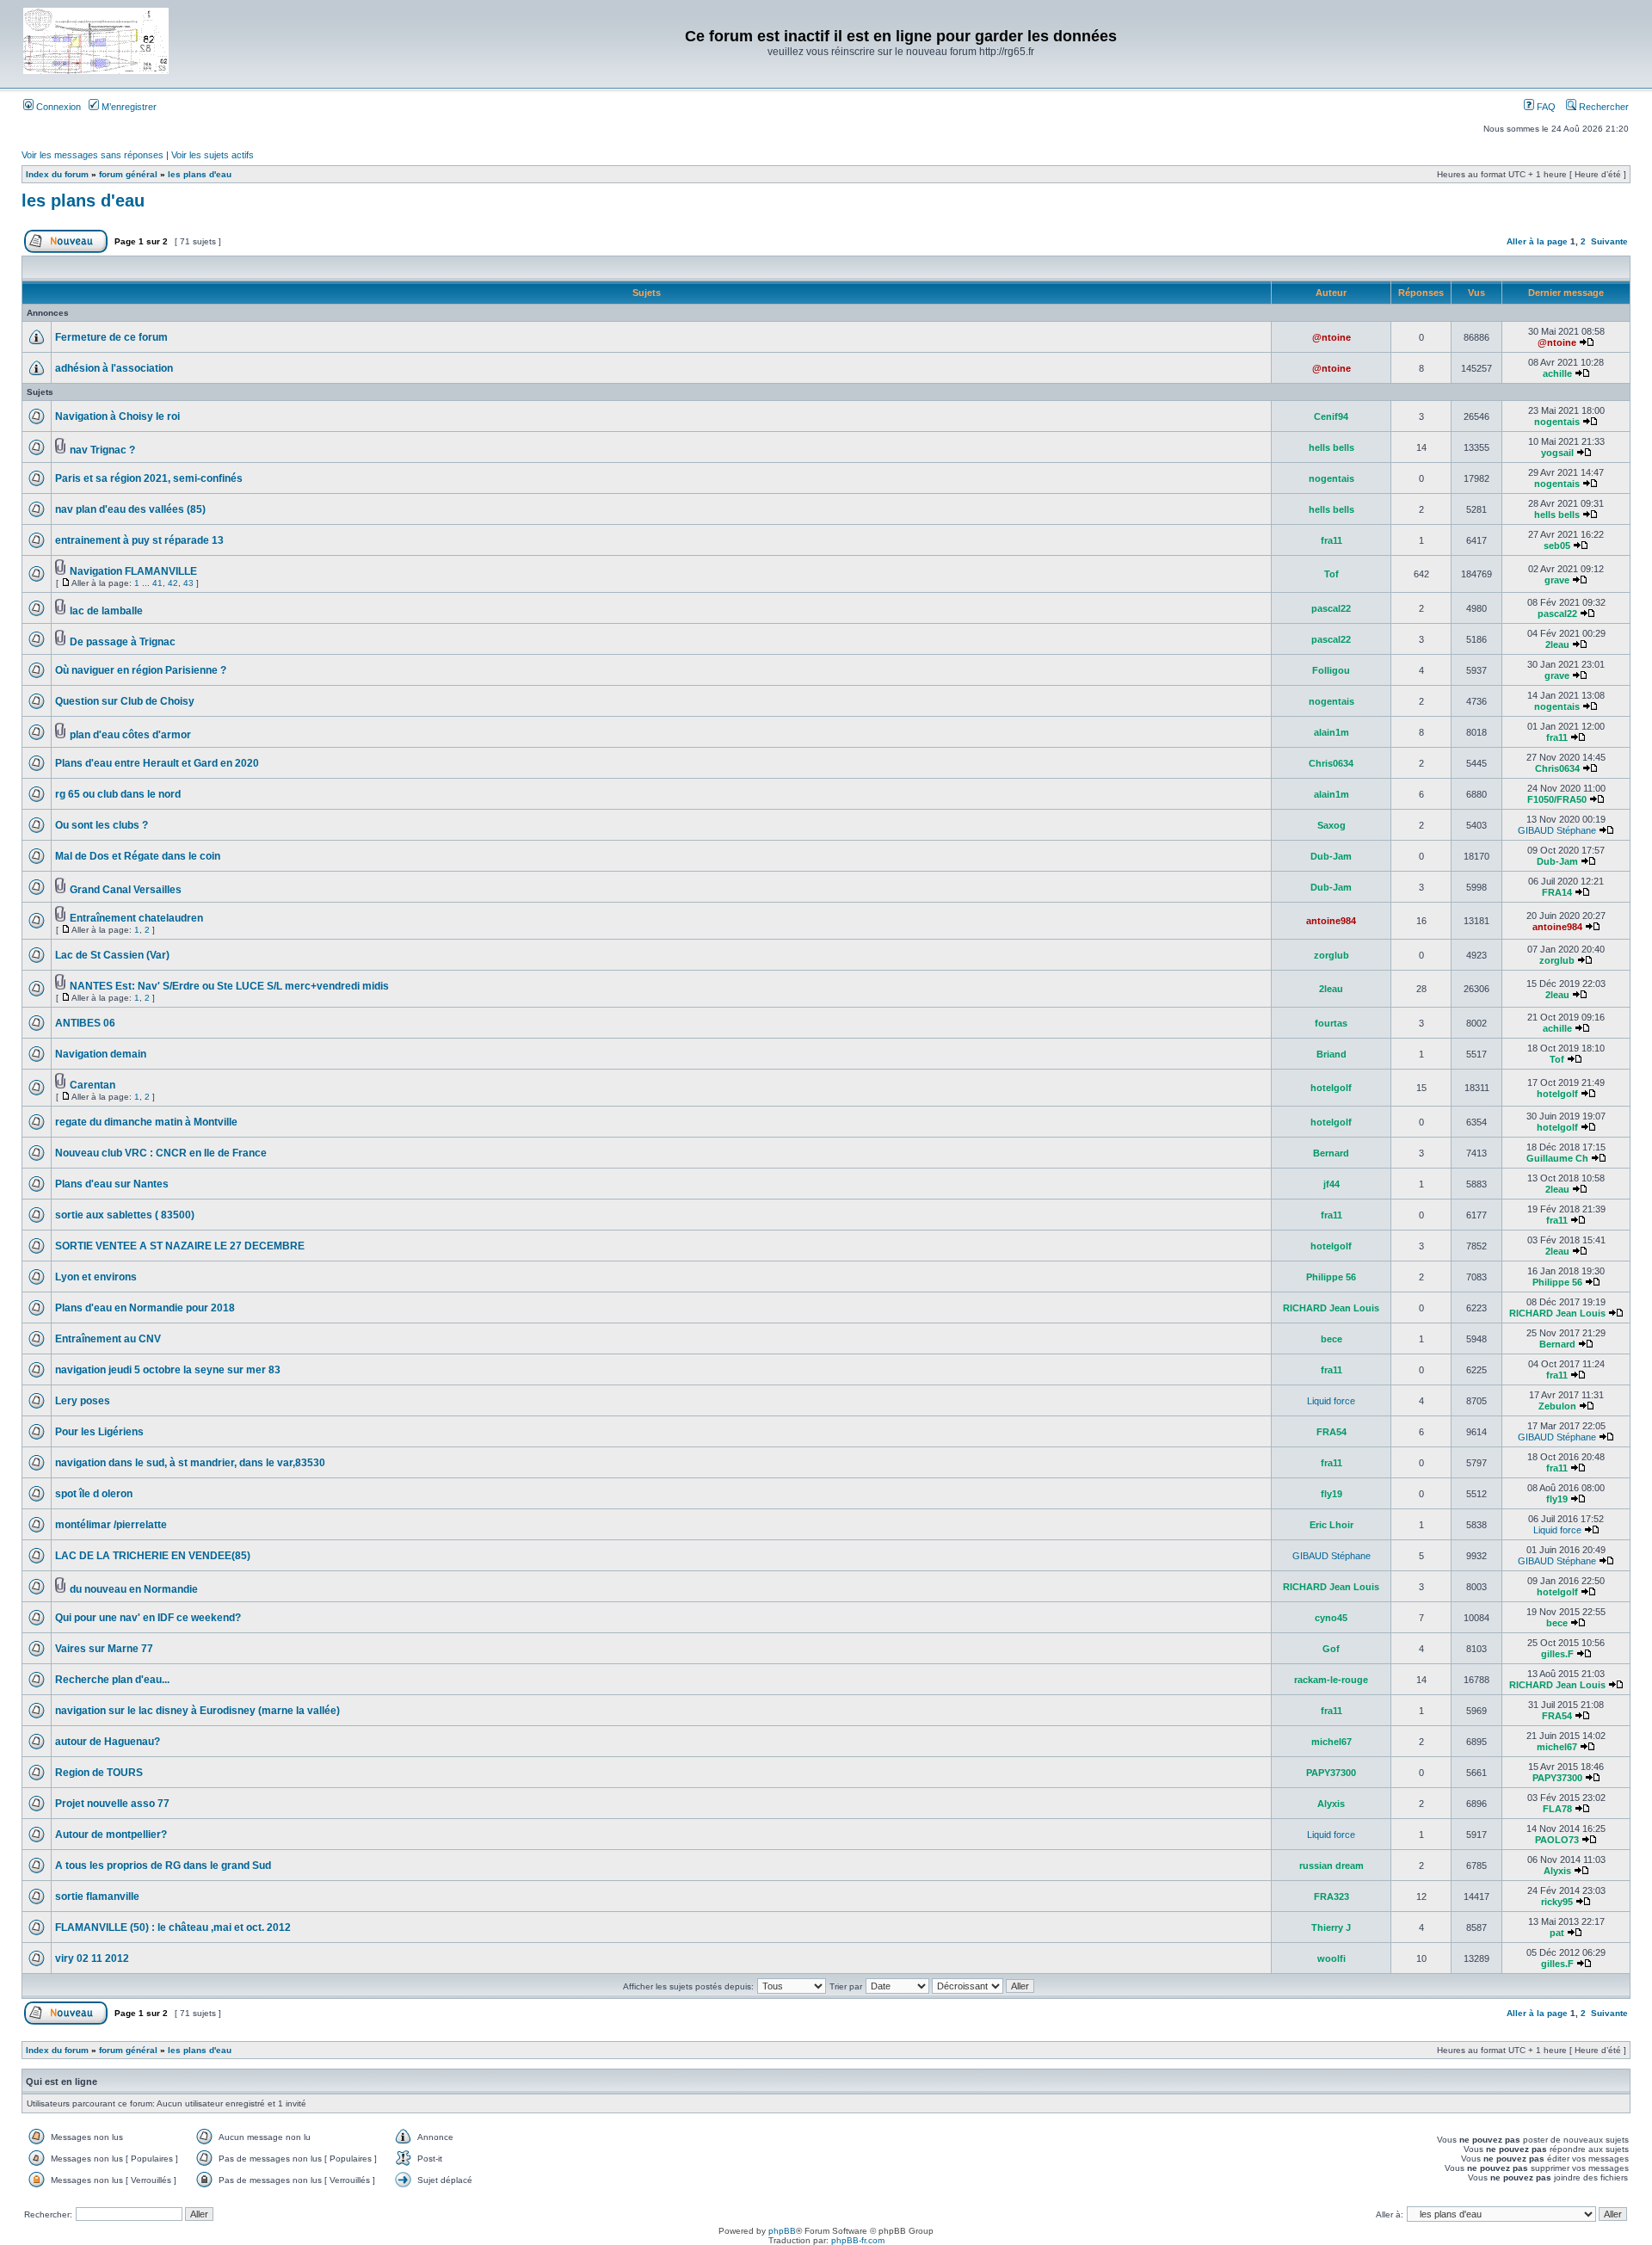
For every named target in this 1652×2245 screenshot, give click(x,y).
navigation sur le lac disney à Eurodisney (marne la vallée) (197, 1711)
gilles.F (1557, 1654)
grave (1557, 580)
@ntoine (1331, 337)
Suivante (1609, 241)
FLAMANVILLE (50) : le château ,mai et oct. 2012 (173, 1927)
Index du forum (57, 174)
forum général (128, 174)
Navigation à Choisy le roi (117, 416)
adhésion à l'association (114, 368)
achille (1557, 373)
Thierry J (1331, 1927)
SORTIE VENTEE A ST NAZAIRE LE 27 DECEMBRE (180, 1246)
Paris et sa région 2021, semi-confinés (149, 478)
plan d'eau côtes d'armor (130, 735)
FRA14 (1557, 892)
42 (173, 583)
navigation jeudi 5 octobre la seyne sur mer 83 (168, 1370)
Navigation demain (101, 1054)
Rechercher (1603, 107)
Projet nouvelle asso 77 (112, 1804)
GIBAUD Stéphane (1557, 830)
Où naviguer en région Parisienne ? (141, 670)
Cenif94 (1331, 416)
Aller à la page (1537, 241)
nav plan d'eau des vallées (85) (130, 509)
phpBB (782, 2231)
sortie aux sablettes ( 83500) (125, 1215)
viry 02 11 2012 (92, 1958)
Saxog (1331, 825)
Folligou (1331, 670)
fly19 (1331, 1494)
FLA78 (1557, 1809)
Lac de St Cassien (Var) (112, 955)
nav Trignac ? (102, 450)
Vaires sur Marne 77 (104, 1649)
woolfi (1331, 1958)
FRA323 (1331, 1897)
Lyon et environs (96, 1277)
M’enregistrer (128, 107)
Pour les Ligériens (99, 1432)
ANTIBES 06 (85, 1023)
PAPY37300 (1331, 1773)
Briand (1331, 1054)
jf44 (1331, 1184)
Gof (1331, 1649)
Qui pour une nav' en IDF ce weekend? (148, 1618)
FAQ (1545, 107)
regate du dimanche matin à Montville (146, 1122)
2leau (1557, 645)
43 (188, 583)
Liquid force (1331, 1401)
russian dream (1331, 1866)
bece (1331, 1339)
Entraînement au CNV (108, 1339)
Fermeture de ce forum (111, 337)
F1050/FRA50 (1557, 799)
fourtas (1331, 1023)
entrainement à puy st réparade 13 (139, 540)
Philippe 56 (1331, 1277)
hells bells (1331, 447)
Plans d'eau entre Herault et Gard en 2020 (157, 763)
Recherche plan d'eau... (112, 1680)
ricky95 (1557, 1902)
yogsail (1557, 453)
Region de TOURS (99, 1773)
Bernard (1331, 1153)
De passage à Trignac (123, 642)
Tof (1331, 574)
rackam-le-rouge (1331, 1680)
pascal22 (1331, 608)
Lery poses (83, 1401)
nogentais (1557, 422)
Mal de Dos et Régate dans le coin (138, 856)
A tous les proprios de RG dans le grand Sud (163, 1866)
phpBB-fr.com (858, 2240)
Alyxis (1331, 1804)
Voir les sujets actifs (213, 155)
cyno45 (1331, 1618)
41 (157, 583)
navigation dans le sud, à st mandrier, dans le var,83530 (190, 1463)
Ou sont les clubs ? (102, 825)
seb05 (1557, 546)
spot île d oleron (94, 1494)
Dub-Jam (1331, 856)
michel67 (1331, 1742)
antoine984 (1331, 921)
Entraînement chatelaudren (136, 918)
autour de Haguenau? (108, 1742)
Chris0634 (1331, 763)
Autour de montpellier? (111, 1835)
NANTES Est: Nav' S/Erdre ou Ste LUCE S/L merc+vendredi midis (229, 986)
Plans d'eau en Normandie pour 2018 (145, 1308)
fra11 (1331, 540)
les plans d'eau (200, 174)
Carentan (92, 1085)
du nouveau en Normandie (134, 1589)
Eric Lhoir (1331, 1525)
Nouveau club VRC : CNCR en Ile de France (161, 1153)
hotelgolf (1331, 1088)
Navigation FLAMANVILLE (133, 571)
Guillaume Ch (1557, 1158)
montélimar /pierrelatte (111, 1525)
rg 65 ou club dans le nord (118, 794)
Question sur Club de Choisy (125, 701)
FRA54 (1331, 1432)
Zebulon (1557, 1406)
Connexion (57, 107)
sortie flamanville (97, 1897)
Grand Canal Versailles (126, 890)
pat (1557, 1933)
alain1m (1331, 732)
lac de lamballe (106, 611)
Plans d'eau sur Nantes (112, 1184)
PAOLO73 (1557, 1840)
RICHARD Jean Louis (1331, 1308)
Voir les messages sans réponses (92, 155)
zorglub (1331, 955)
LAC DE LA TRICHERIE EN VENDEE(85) (153, 1556)
